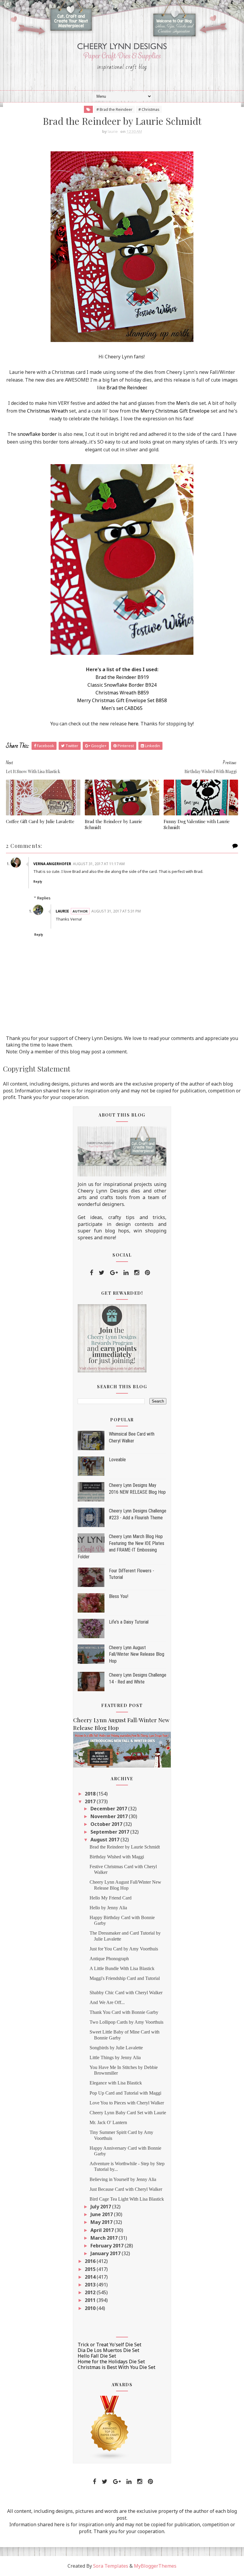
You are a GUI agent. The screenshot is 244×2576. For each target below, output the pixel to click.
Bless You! (119, 1596)
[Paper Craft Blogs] (110, 2428)
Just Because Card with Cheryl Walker (126, 2189)
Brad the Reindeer (126, 388)
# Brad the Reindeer (114, 109)
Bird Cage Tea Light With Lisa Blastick (127, 2199)
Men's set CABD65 (122, 708)
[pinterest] (147, 1273)
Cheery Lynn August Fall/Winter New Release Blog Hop (137, 1654)
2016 (91, 2261)
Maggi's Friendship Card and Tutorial (125, 1978)
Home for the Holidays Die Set (111, 2362)
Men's (183, 403)
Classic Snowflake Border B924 (122, 685)
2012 (91, 2292)
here (133, 724)
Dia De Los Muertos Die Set (108, 2350)
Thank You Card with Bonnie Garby (124, 2012)
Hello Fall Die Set (97, 2356)
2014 (91, 2277)
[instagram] (137, 1273)
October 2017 (107, 1824)
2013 (91, 2285)
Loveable (117, 1460)
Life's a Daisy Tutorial (129, 1622)
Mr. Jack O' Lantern (108, 2122)
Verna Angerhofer (52, 864)
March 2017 (105, 2238)
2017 (91, 1801)
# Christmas (149, 109)
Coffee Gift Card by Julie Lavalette (40, 821)
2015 (91, 2269)
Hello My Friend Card (111, 1898)
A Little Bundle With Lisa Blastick (122, 1968)
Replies (44, 898)
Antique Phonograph (109, 1959)
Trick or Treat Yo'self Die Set (110, 2345)
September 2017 (110, 1832)
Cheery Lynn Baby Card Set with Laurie (128, 2113)
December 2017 (109, 1809)
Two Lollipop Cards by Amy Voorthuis (126, 2022)
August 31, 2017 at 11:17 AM (99, 864)
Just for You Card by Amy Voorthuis (124, 1949)
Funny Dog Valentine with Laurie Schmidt (197, 824)
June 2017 (102, 2214)
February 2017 (108, 2246)
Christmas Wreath (47, 411)
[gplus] (114, 1273)
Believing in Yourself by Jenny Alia (123, 2179)
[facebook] (91, 1273)
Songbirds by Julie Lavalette (116, 2048)
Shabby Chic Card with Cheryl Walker (126, 1993)
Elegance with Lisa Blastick (116, 2083)
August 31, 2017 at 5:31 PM (116, 911)
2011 (91, 2300)
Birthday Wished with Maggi (117, 1857)
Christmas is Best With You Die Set (116, 2367)
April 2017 (103, 2230)
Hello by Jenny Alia (108, 1908)
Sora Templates (111, 2566)
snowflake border (37, 434)
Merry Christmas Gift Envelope (175, 411)
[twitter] (102, 1273)
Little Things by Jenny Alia (115, 2057)
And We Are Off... (107, 2002)
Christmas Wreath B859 (122, 693)
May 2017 (102, 2222)
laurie (62, 911)
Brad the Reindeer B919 (122, 677)
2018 (91, 1794)
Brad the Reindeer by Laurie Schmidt (114, 824)
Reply (38, 882)
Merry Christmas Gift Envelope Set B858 (122, 700)
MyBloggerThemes (155, 2566)
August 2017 (105, 1840)
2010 (91, 2308)
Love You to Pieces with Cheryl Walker (127, 2103)
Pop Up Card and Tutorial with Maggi (125, 2093)
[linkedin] (126, 1273)
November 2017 (110, 1816)
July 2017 (101, 2207)
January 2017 (106, 2253)
